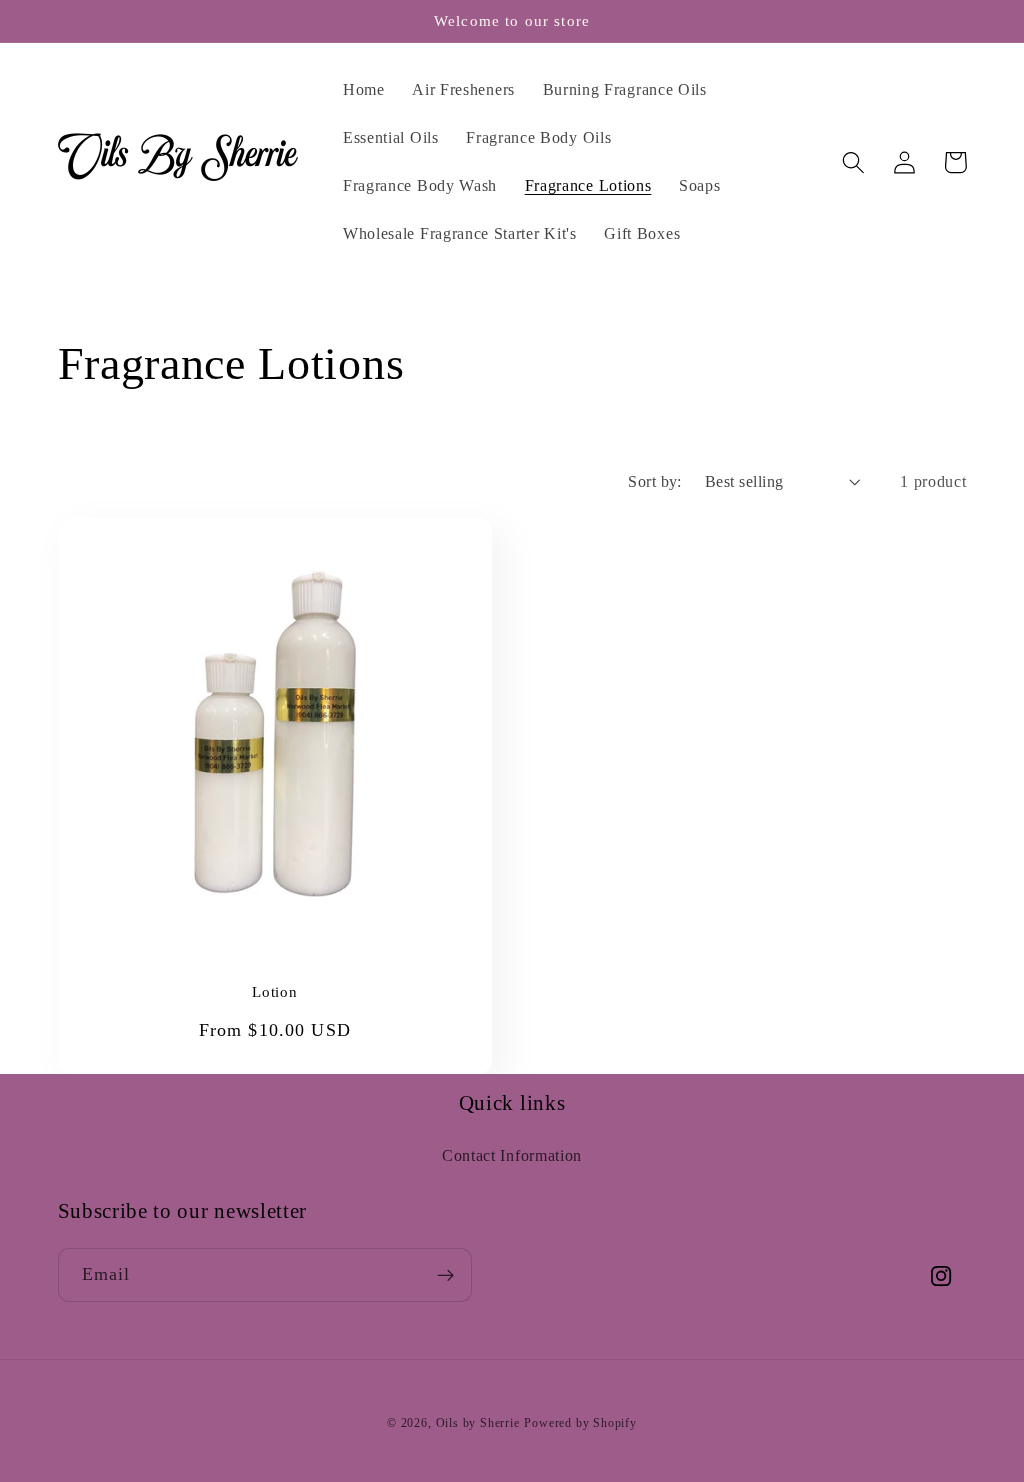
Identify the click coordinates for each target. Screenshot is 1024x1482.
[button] (854, 162)
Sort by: (655, 481)
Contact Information (512, 1155)
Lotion (274, 992)
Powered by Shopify (580, 1423)
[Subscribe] (445, 1275)
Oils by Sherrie (478, 1423)
